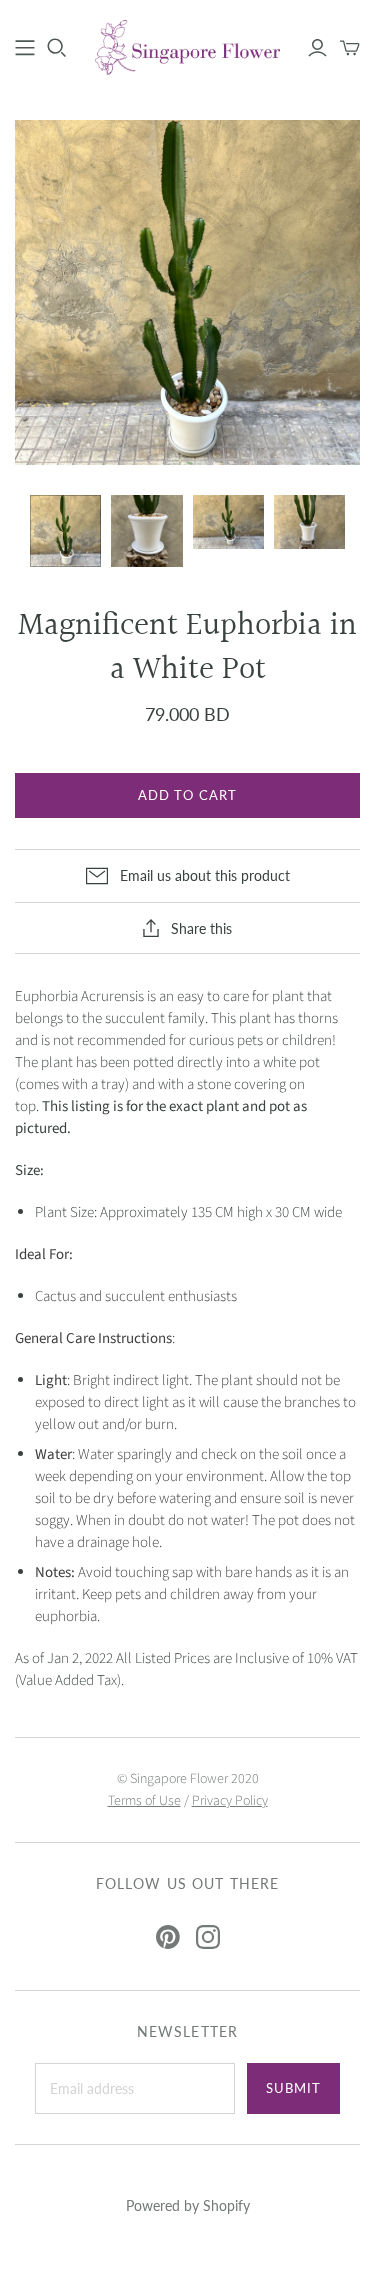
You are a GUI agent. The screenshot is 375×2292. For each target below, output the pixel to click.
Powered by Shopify (188, 2205)
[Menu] (25, 48)
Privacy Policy (230, 1801)
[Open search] (57, 48)
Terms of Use (144, 1801)
